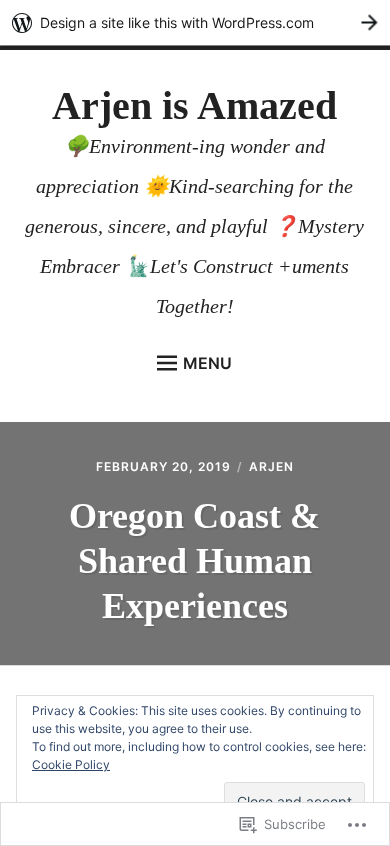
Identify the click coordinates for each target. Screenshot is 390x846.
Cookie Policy (71, 764)
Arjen (271, 466)
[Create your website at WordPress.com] (195, 22)
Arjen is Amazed (194, 105)
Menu (207, 363)
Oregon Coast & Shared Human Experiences (194, 561)
